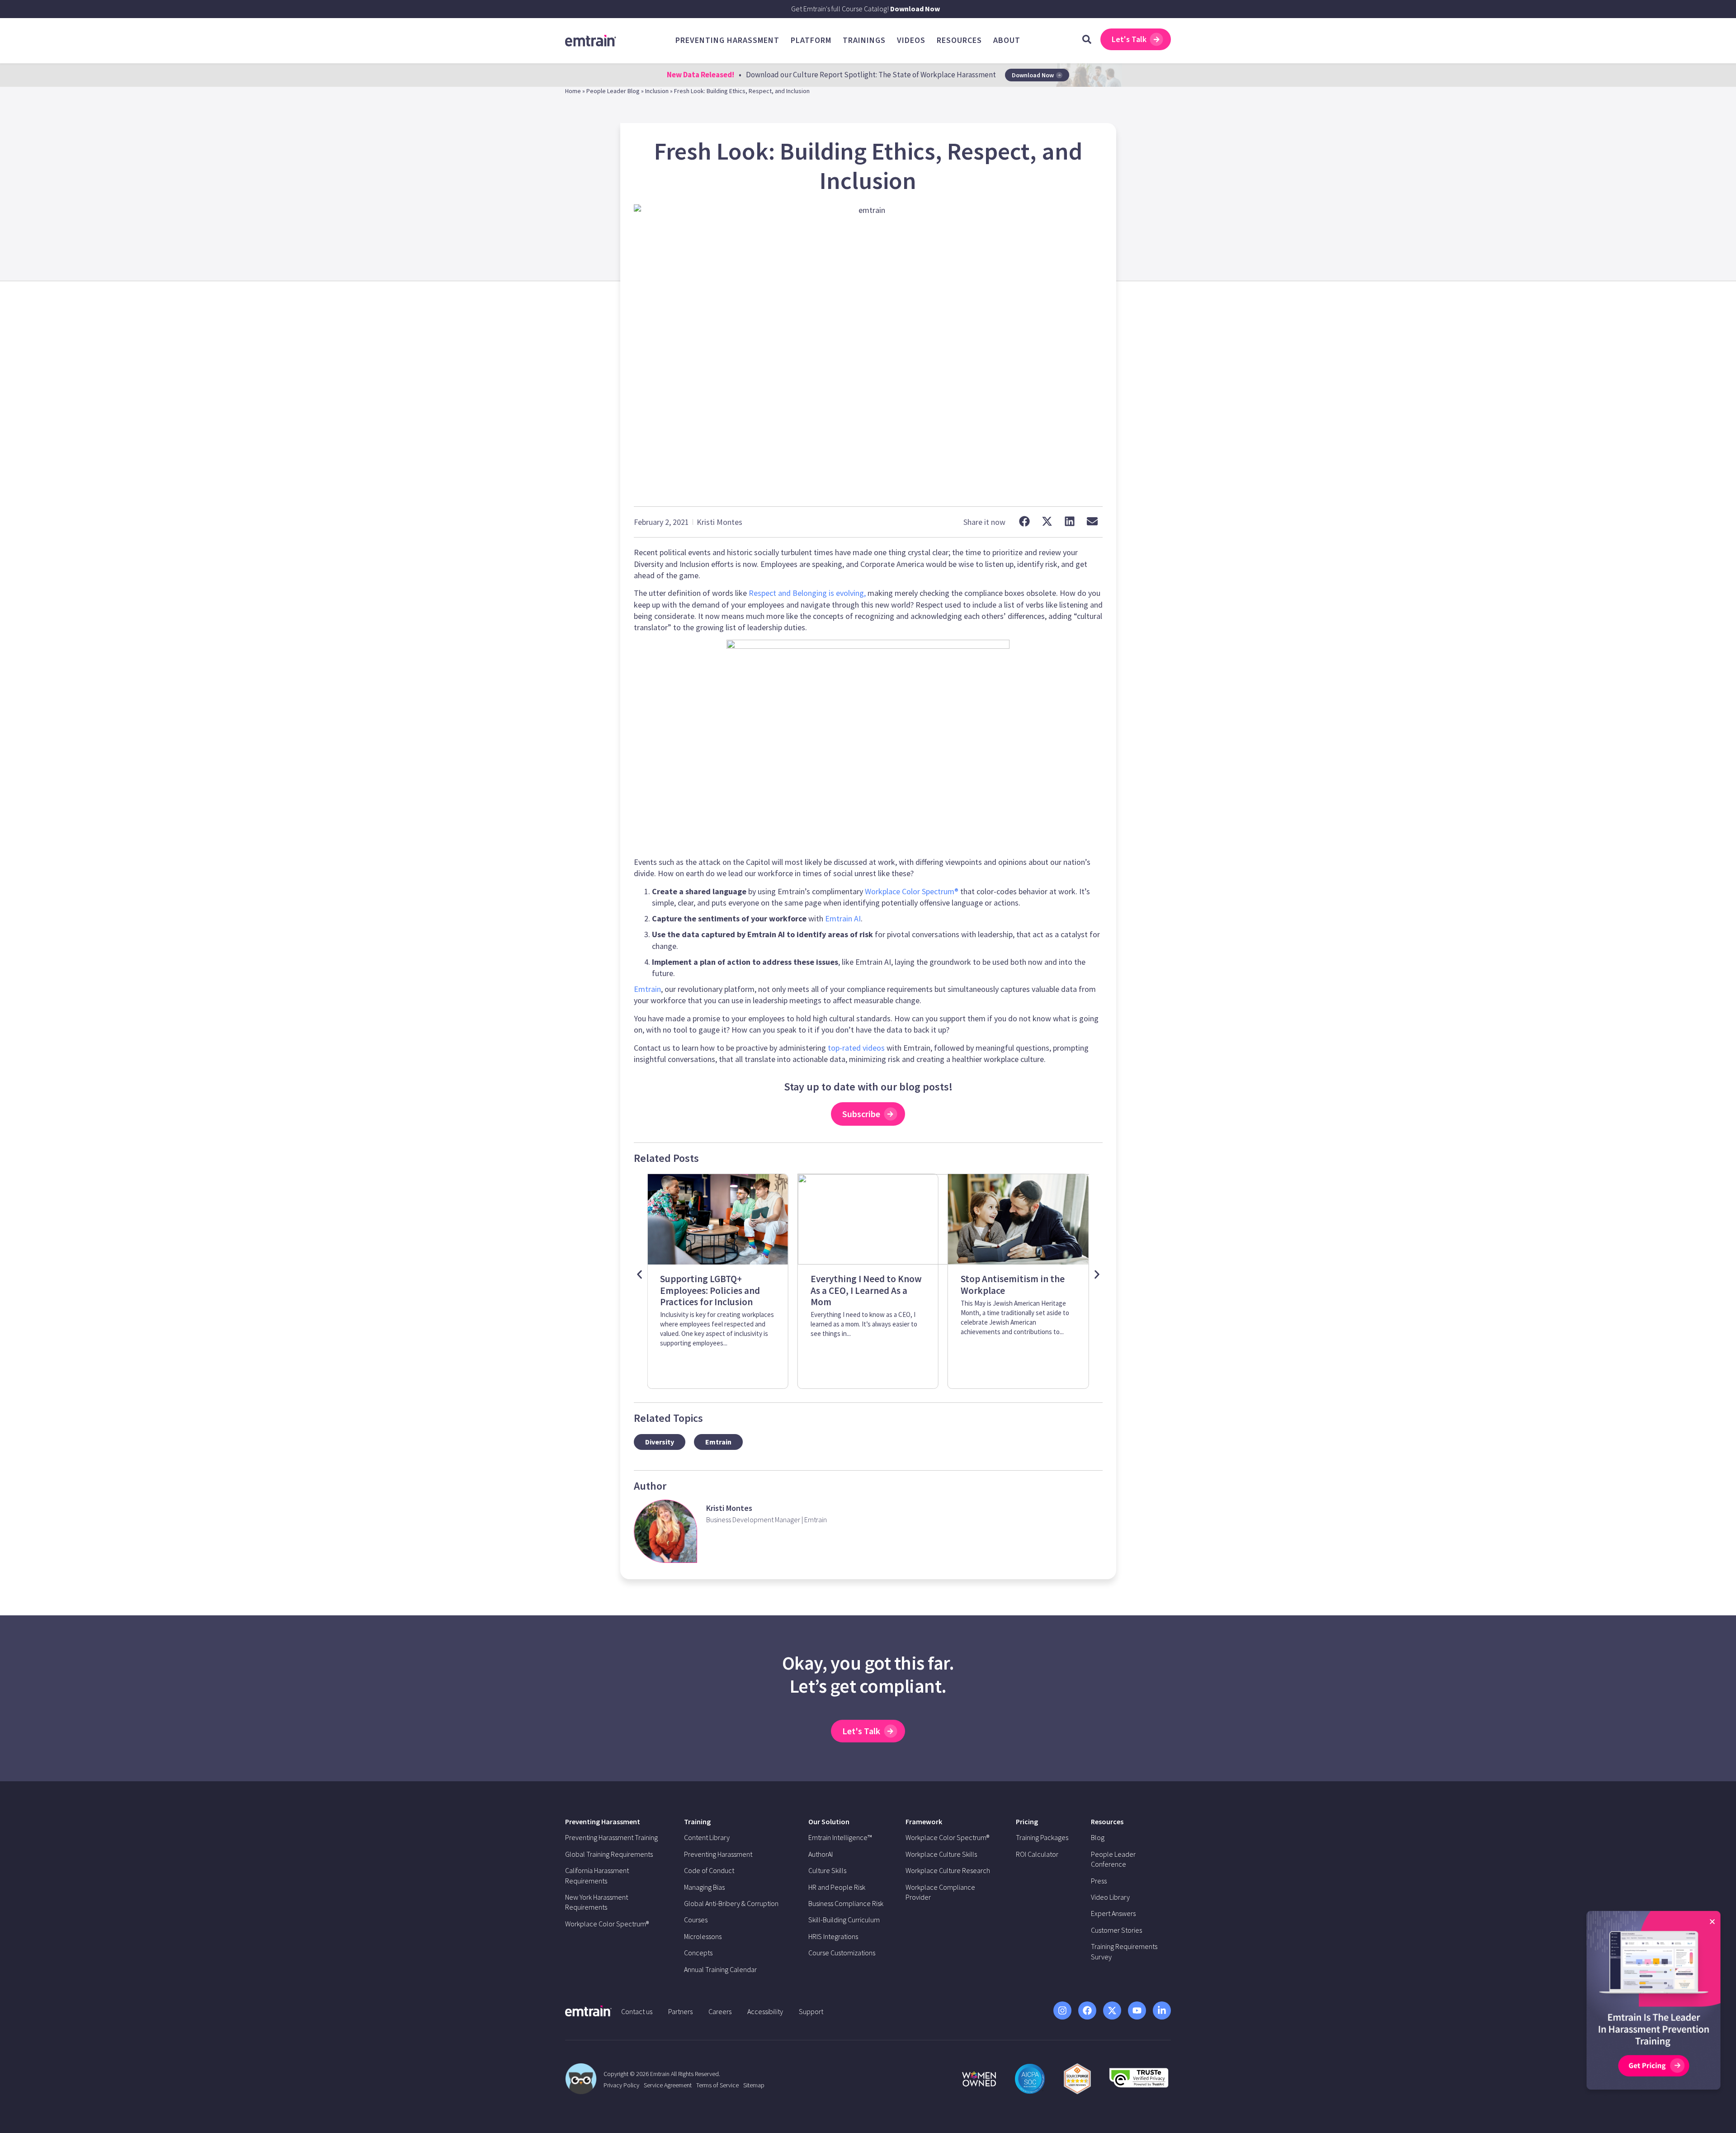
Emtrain (647, 989)
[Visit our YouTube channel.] (1137, 2010)
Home (573, 91)
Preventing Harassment (603, 1822)
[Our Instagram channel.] (1062, 2010)
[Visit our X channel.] (1112, 2010)
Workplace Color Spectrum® (912, 891)
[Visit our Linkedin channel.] (1162, 2010)
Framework (924, 1822)
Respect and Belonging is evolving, (807, 593)
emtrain (718, 1442)
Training (697, 1822)
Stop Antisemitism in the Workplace (863, 1284)
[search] (1087, 39)
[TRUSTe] (1139, 2085)
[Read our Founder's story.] (979, 2079)
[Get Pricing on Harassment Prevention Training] (1653, 2003)
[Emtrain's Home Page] (591, 40)
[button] (1025, 521)
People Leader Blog (613, 91)
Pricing (1027, 1822)
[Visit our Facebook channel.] (1087, 2010)
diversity (660, 1442)
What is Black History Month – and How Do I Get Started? (1014, 1290)
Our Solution (829, 1822)
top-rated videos (856, 1048)
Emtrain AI (843, 918)
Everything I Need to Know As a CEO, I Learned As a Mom (716, 1290)
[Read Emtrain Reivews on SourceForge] (1077, 2079)
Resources (1107, 1822)
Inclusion (657, 91)
